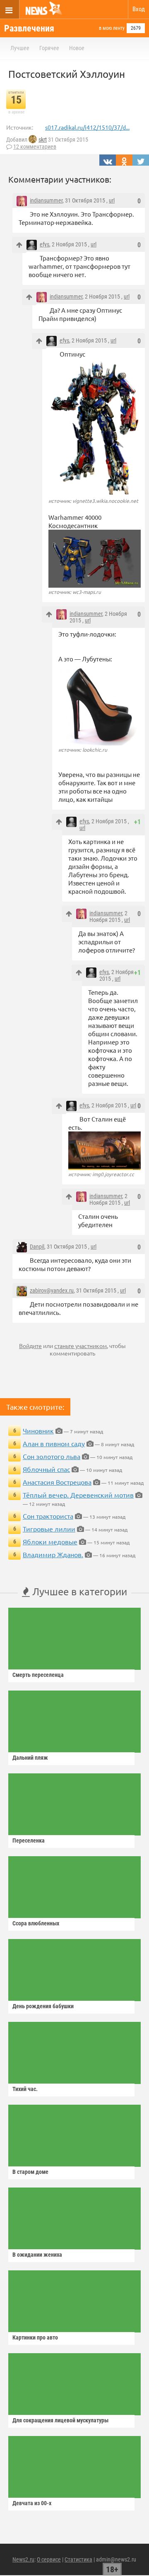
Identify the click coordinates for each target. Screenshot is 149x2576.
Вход (139, 9)
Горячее (49, 48)
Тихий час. (25, 2089)
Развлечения (29, 28)
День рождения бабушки (43, 2006)
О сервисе (49, 2559)
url (112, 200)
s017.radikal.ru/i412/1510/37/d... (87, 127)
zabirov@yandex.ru (52, 1290)
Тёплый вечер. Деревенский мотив (78, 1495)
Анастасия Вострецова (57, 1482)
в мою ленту (112, 28)
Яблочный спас (46, 1469)
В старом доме (30, 2172)
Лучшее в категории (78, 1591)
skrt (43, 140)
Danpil (37, 1247)
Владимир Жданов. (53, 1554)
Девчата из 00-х (32, 2503)
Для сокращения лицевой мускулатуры (60, 2420)
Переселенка (29, 1840)
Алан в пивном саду (54, 1443)
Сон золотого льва (52, 1456)
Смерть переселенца (38, 1675)
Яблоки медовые (50, 1541)
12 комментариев (35, 147)
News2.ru (23, 2559)
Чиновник (38, 1430)
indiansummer (46, 200)
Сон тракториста (48, 1516)
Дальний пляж (30, 1758)
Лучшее (20, 48)
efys (44, 244)
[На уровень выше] (19, 245)
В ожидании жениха (37, 2255)
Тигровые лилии (49, 1529)
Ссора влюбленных (36, 1923)
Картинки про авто (35, 2337)
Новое (77, 48)
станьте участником (81, 1346)
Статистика (78, 2559)
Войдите (30, 1346)
